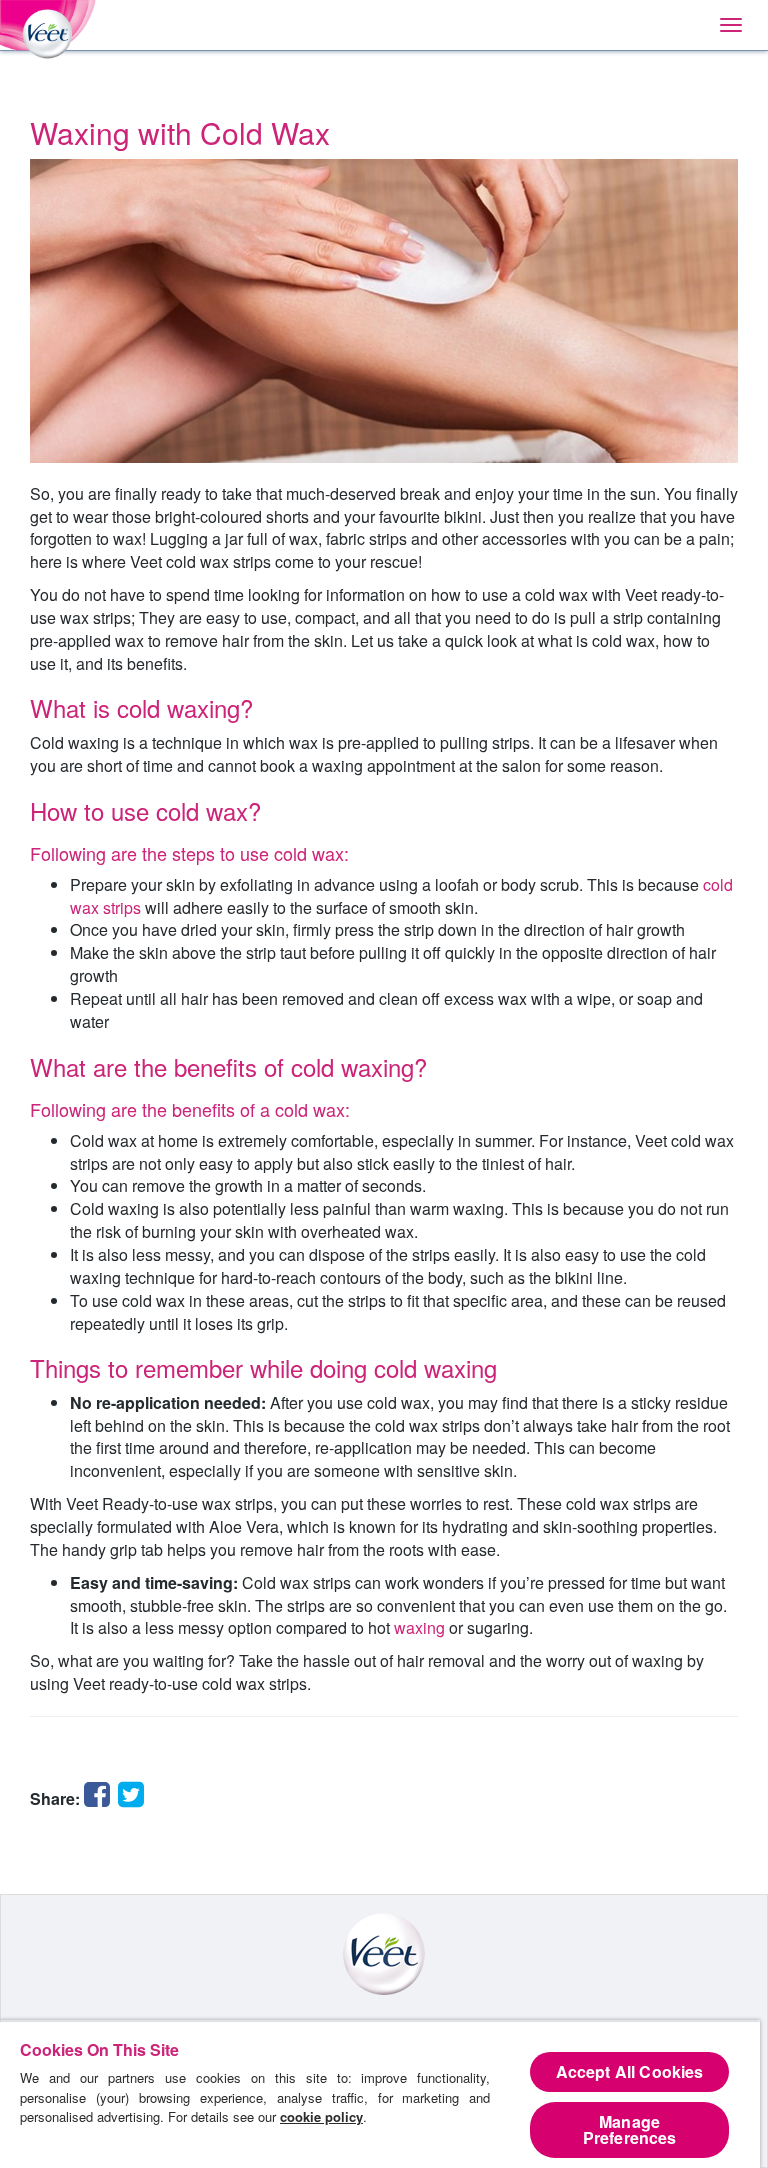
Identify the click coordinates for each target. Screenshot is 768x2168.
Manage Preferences (630, 2129)
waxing (419, 1627)
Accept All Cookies (630, 2071)
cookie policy (321, 2116)
